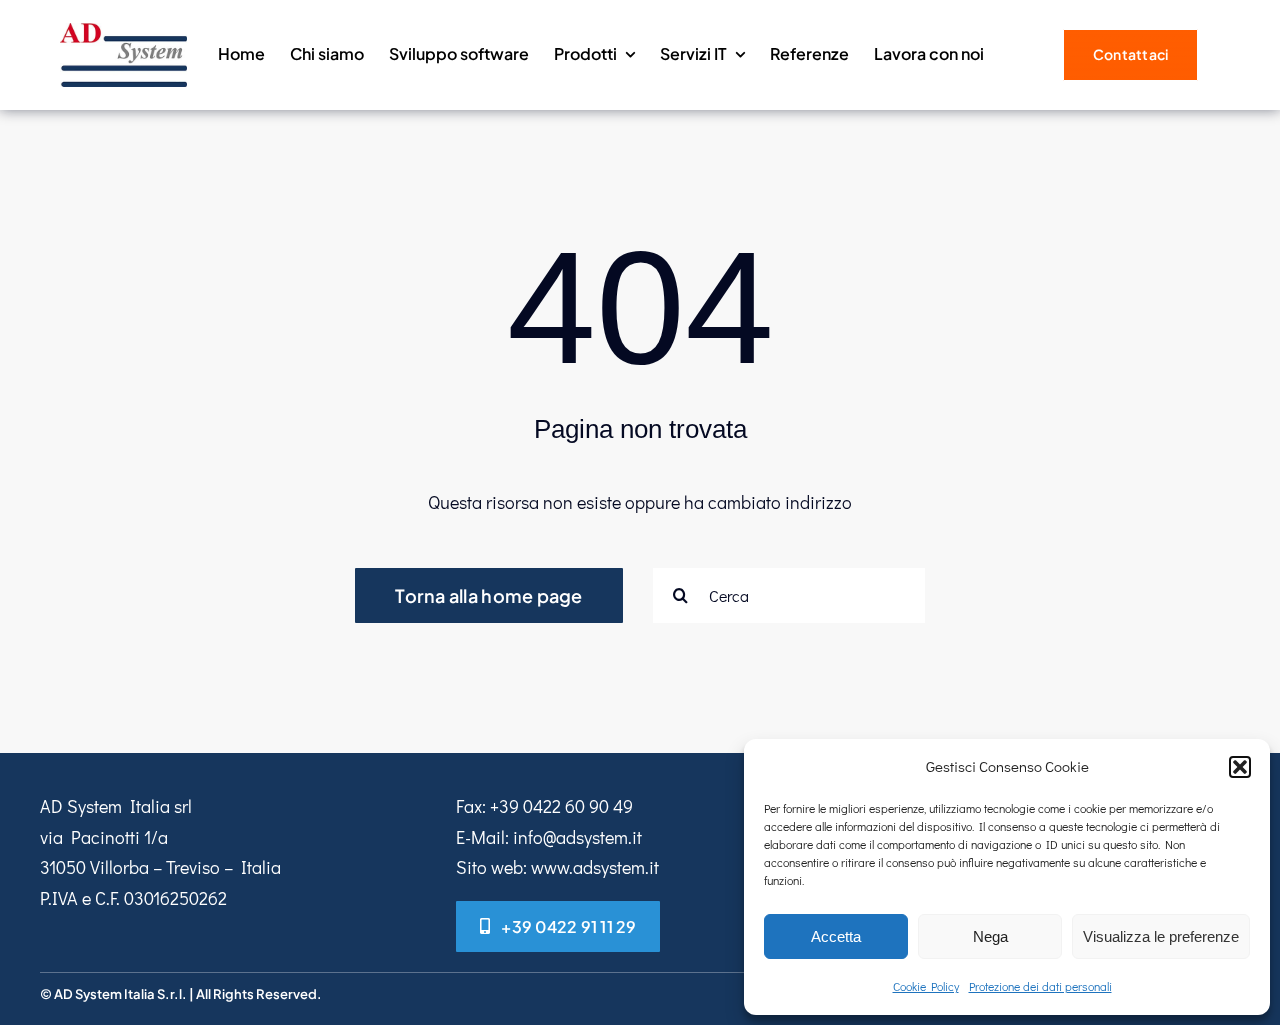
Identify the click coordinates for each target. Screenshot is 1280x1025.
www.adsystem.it (595, 867)
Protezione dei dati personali (1040, 986)
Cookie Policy (926, 986)
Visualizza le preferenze (1161, 936)
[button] (1240, 767)
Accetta (836, 936)
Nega (990, 936)
